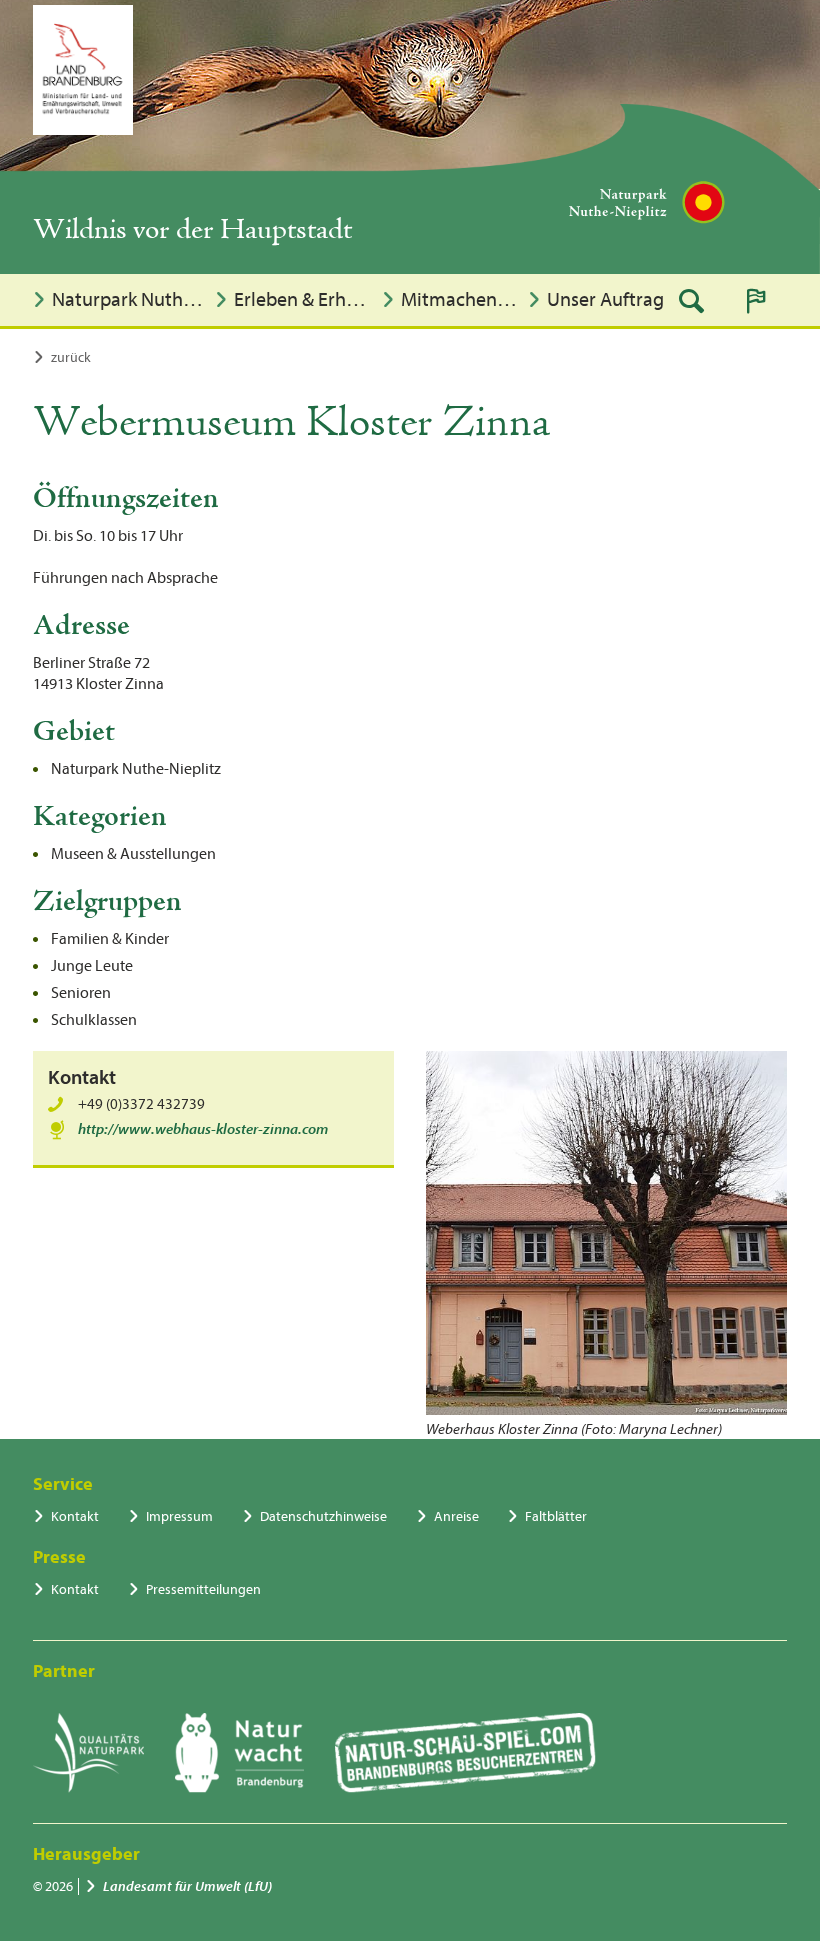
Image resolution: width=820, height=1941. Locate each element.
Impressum (179, 1516)
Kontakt (75, 1516)
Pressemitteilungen (203, 1589)
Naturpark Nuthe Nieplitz (128, 299)
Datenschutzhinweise (323, 1516)
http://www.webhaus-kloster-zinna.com (203, 1129)
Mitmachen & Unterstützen (459, 299)
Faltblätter (556, 1516)
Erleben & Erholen (302, 299)
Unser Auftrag (605, 299)
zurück (71, 357)
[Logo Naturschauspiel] (465, 1753)
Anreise (456, 1516)
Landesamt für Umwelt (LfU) (187, 1886)
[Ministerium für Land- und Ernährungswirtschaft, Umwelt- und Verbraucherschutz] (83, 70)
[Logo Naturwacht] (239, 1753)
